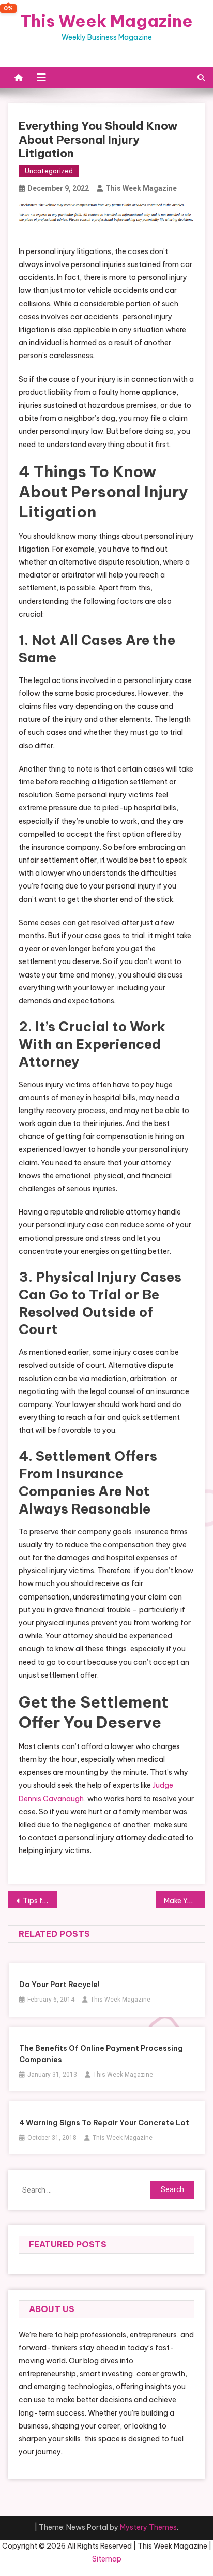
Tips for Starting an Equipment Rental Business (40, 1901)
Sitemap (107, 2559)
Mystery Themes (148, 2527)
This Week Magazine (106, 21)
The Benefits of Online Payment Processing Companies (101, 2054)
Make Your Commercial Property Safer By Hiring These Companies (184, 1901)
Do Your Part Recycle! (59, 1985)
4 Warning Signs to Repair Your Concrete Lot (104, 2123)
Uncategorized (49, 171)
